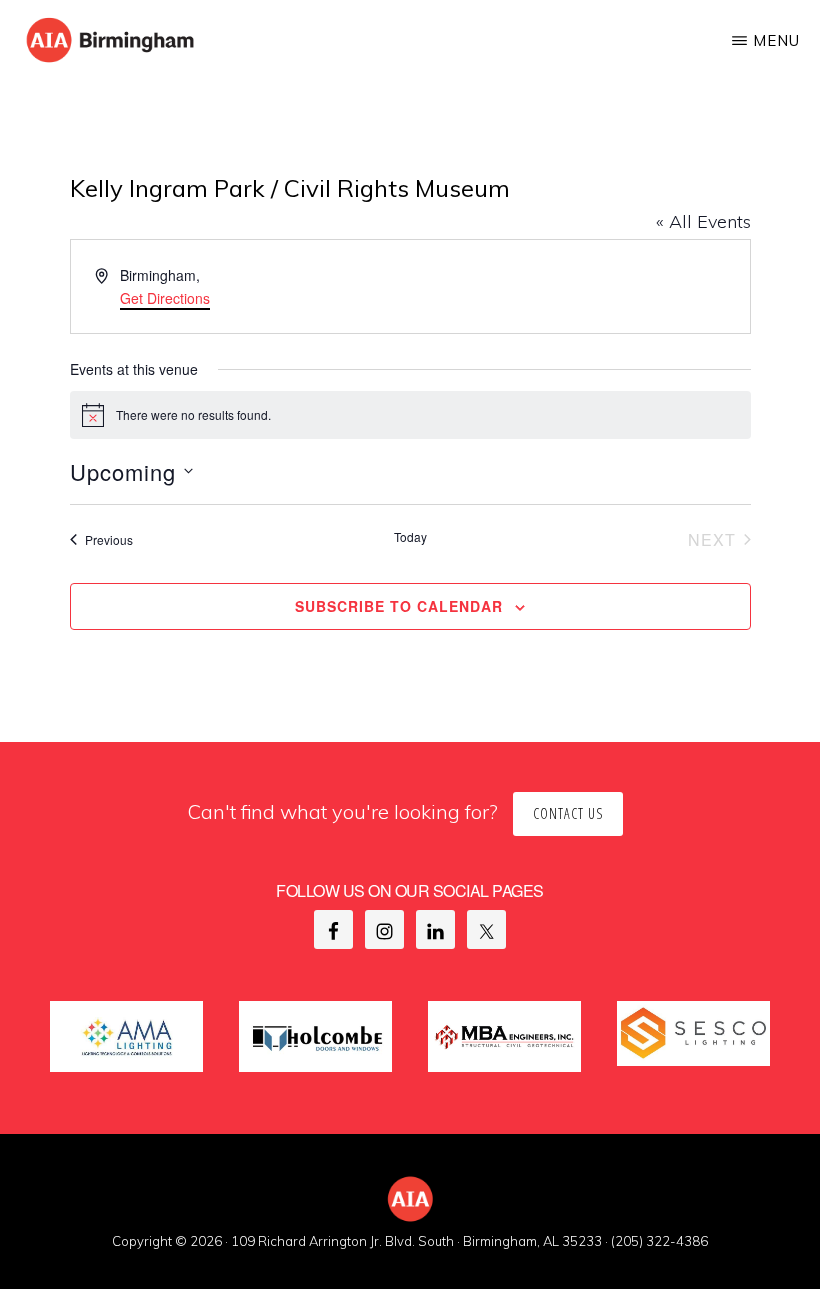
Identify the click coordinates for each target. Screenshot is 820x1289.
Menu (776, 40)
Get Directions (165, 298)
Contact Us (568, 813)
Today (410, 537)
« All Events (703, 221)
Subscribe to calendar (399, 606)
